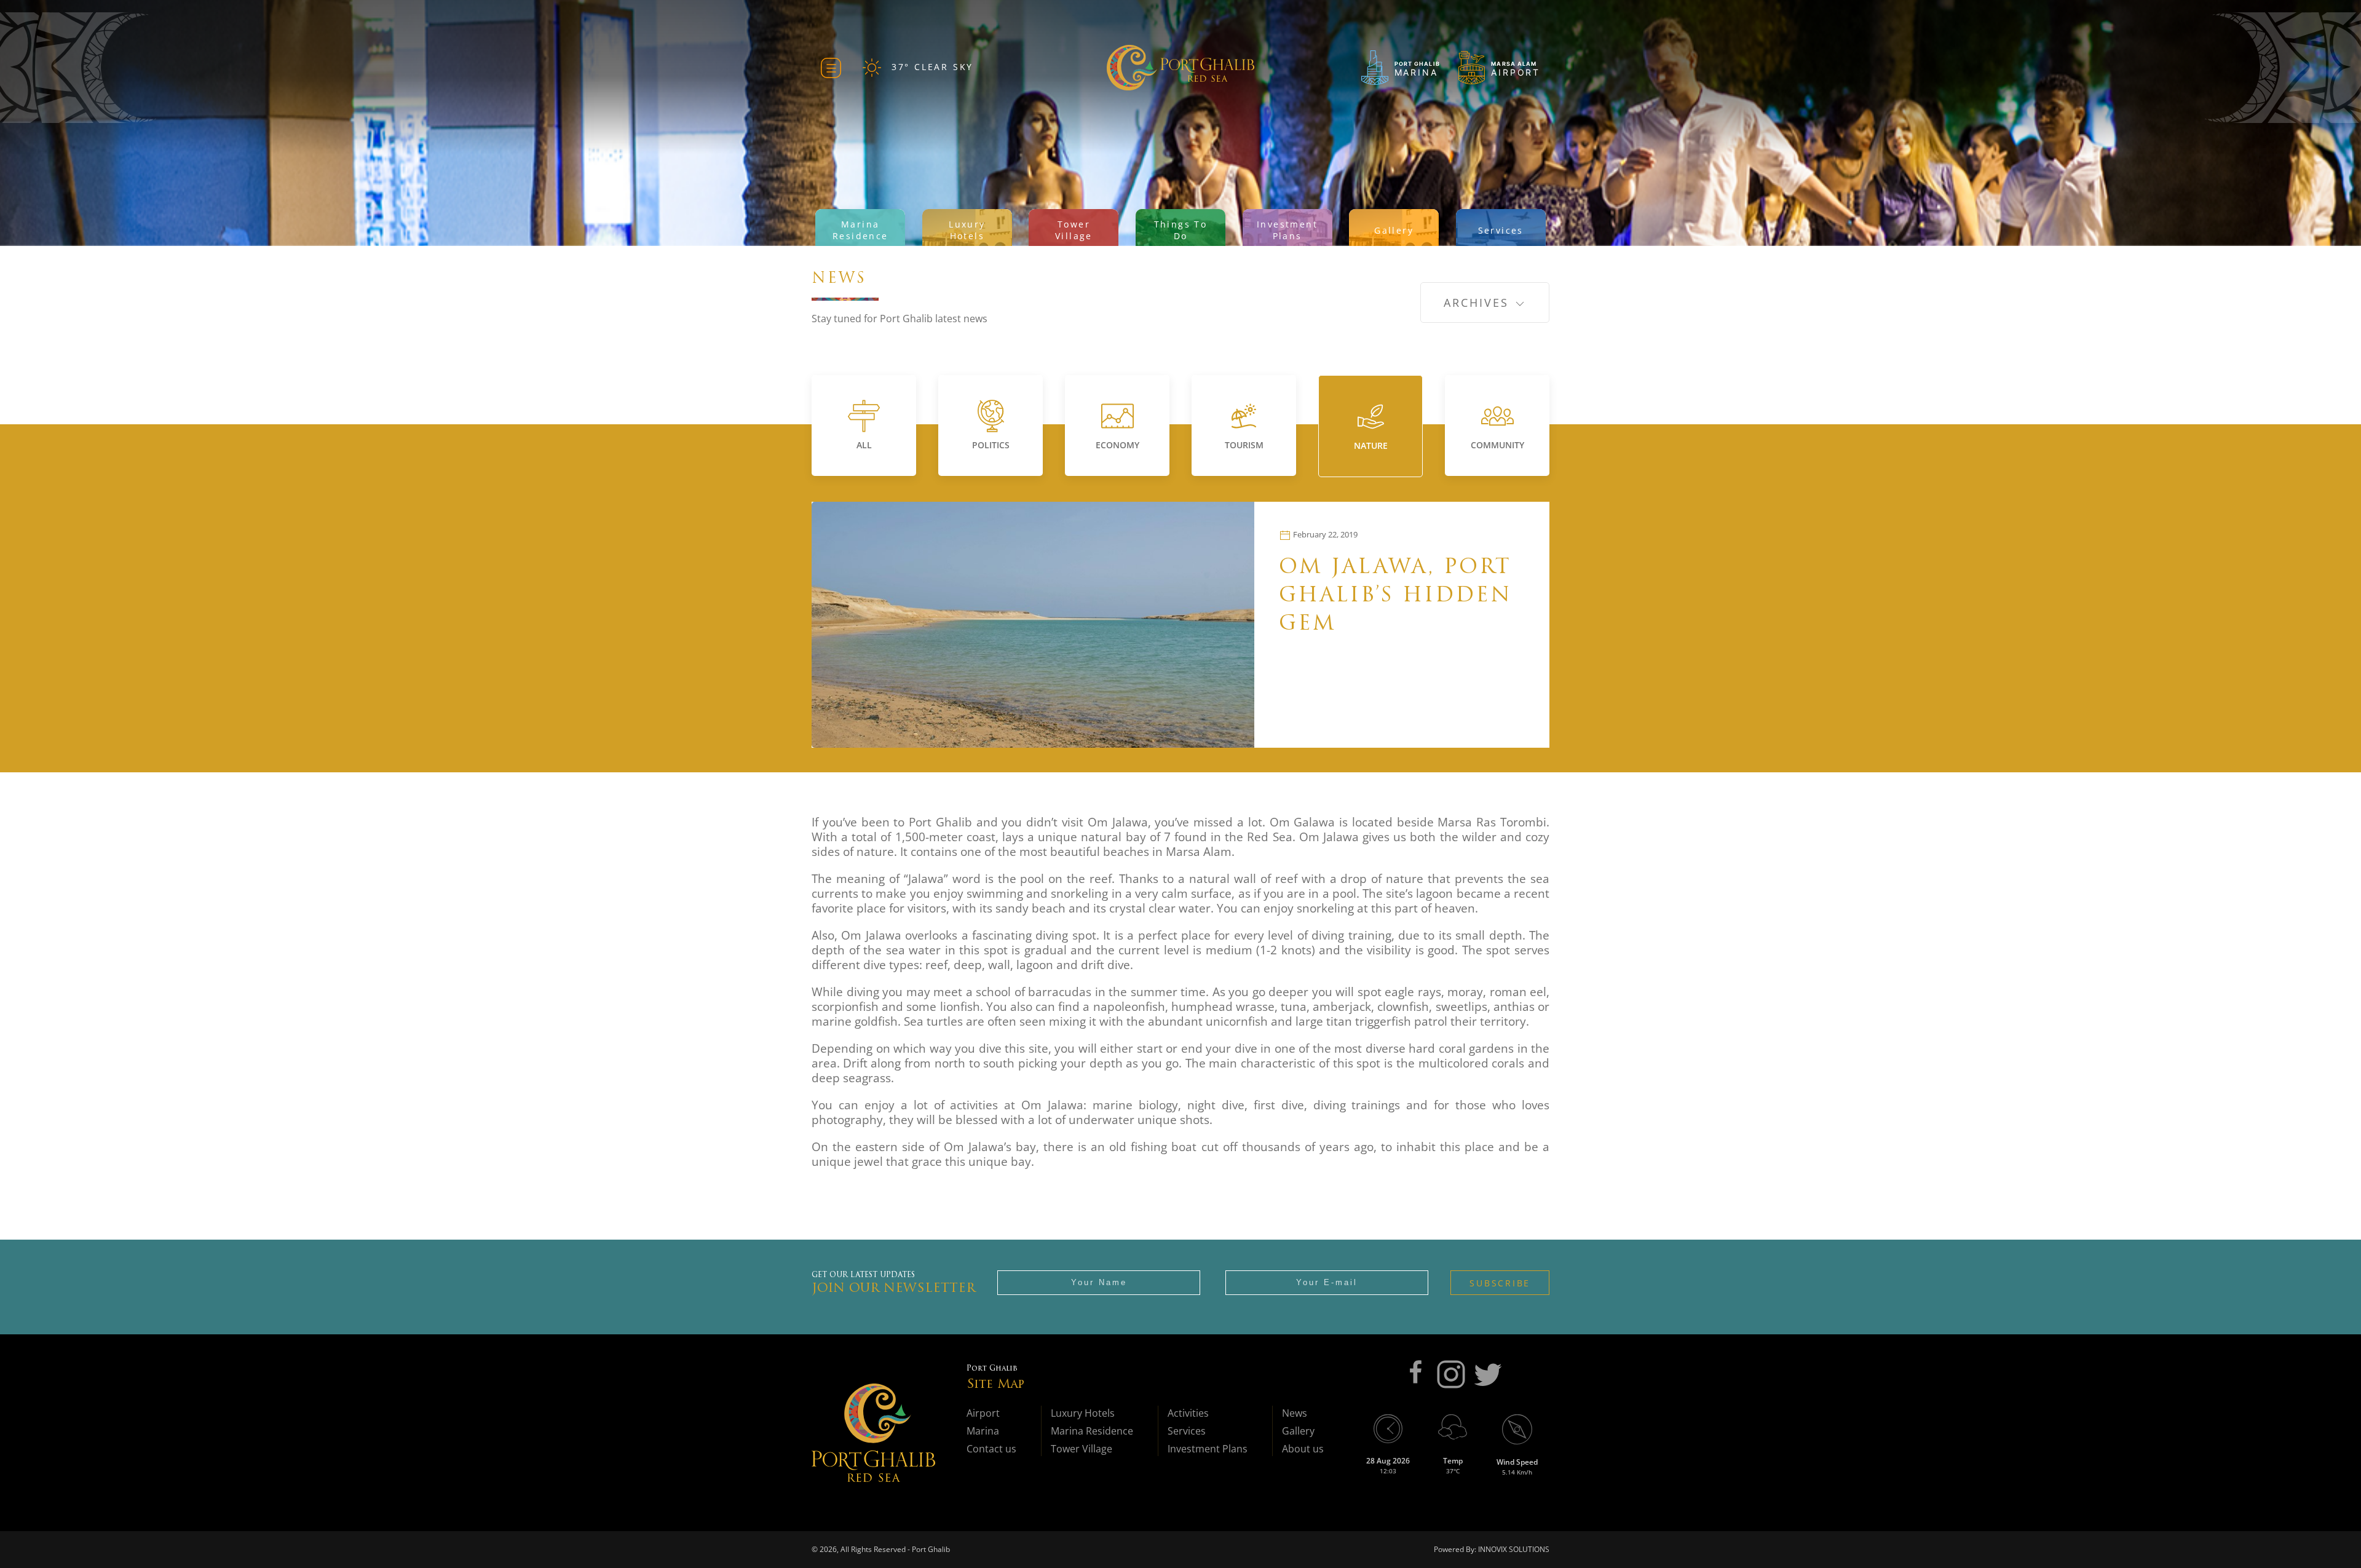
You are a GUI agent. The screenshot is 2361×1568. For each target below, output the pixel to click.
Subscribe (1500, 1283)
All (864, 445)
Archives (1479, 303)
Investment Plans (1208, 1449)
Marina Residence (1092, 1431)
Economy (1117, 445)
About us (1303, 1449)
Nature (1371, 445)
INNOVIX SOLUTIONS (1513, 1549)
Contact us (991, 1449)
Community (1497, 445)
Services (1187, 1431)
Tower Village (1082, 1449)
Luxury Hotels (1083, 1413)
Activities (1188, 1413)
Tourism (1244, 445)
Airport (983, 1413)
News (1295, 1413)
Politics (991, 445)
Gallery (1298, 1431)
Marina (983, 1431)
